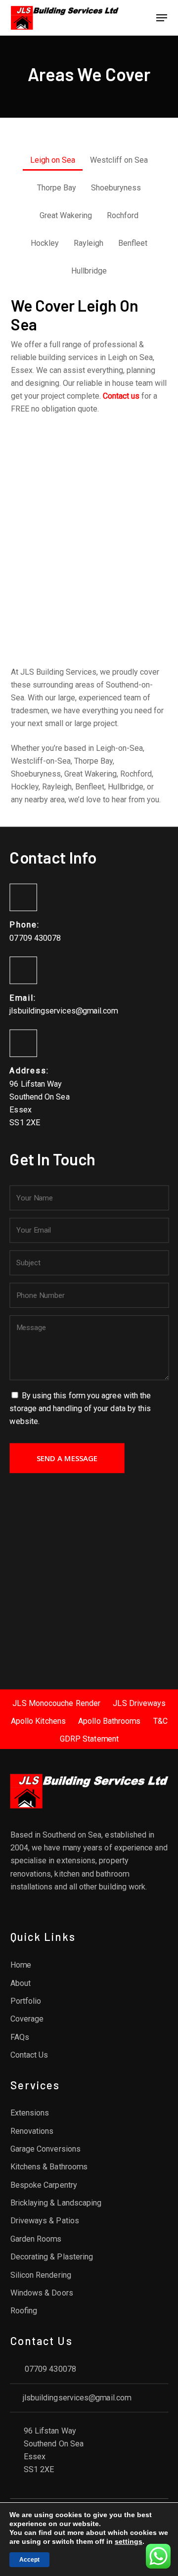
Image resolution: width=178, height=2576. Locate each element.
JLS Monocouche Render (56, 1703)
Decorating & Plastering (51, 2257)
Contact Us (29, 2055)
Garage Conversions (45, 2149)
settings (129, 2541)
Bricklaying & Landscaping (56, 2203)
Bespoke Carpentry (43, 2185)
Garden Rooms (36, 2239)
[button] (162, 18)
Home (20, 1965)
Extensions (29, 2113)
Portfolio (25, 2001)
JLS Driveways (139, 1703)
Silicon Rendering (40, 2275)
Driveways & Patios (44, 2221)
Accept (29, 2560)
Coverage (27, 2019)
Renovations (32, 2131)
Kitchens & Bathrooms (49, 2167)
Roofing (23, 2311)
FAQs (19, 2037)
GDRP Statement (89, 1739)
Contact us (121, 396)
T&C (160, 1721)
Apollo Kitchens (38, 1721)
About (20, 1983)
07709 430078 (35, 938)
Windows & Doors (41, 2293)
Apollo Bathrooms (109, 1721)
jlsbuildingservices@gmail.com (64, 1011)
